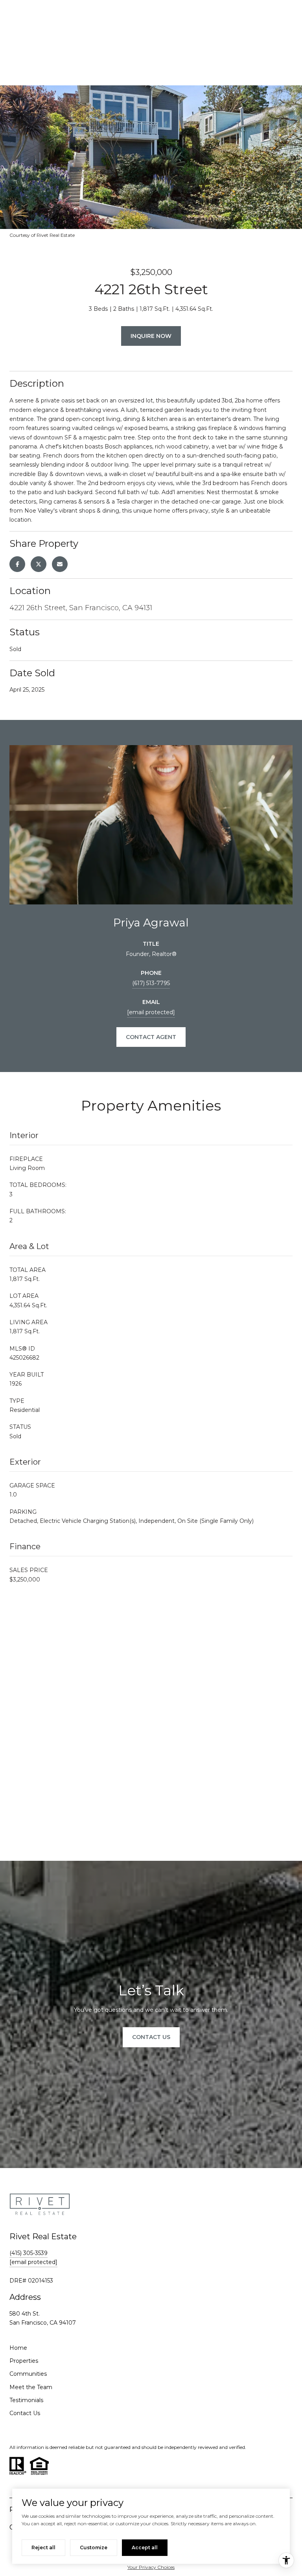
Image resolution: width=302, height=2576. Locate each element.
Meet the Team (31, 2387)
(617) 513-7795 (151, 983)
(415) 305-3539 (29, 2253)
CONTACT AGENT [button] (151, 1037)
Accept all (145, 2547)
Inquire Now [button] (151, 336)
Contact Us (25, 2413)
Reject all (43, 2547)
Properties (24, 2361)
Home (18, 2348)
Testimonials (26, 2400)
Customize (94, 2547)
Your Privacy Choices (151, 2567)
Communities (28, 2374)
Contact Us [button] (151, 2037)
